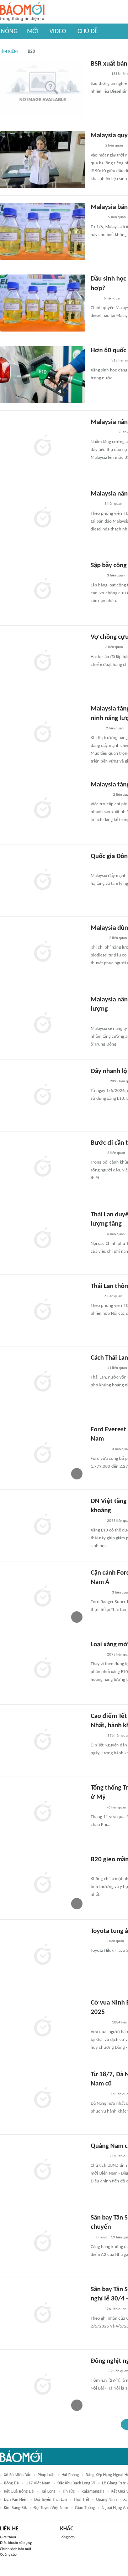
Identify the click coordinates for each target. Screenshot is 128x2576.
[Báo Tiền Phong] (97, 2371)
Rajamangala (93, 2492)
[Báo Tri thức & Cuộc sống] (99, 1449)
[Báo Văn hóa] (97, 1153)
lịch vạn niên (16, 2500)
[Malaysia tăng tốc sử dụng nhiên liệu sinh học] (43, 809)
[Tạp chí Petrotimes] (100, 1020)
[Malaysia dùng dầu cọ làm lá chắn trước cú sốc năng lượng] (43, 952)
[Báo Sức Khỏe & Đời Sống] (97, 1736)
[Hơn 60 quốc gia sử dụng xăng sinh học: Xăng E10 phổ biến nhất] (43, 375)
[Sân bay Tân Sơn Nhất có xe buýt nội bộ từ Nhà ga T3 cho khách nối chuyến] (43, 2242)
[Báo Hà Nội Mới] (98, 938)
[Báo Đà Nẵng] (100, 795)
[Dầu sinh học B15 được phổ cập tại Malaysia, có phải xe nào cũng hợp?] (43, 303)
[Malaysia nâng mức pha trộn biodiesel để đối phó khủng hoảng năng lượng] (43, 1024)
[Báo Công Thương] (99, 75)
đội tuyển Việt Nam (51, 2508)
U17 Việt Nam (38, 2483)
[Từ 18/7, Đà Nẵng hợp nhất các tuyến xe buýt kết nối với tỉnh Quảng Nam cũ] (43, 2099)
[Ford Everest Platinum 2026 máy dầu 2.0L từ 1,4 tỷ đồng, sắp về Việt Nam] (43, 1454)
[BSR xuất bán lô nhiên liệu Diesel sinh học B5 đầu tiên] (43, 88)
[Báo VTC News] (99, 867)
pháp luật (46, 2475)
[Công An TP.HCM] (96, 146)
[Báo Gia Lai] (102, 433)
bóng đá (11, 2483)
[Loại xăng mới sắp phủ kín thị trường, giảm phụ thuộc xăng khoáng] (43, 1669)
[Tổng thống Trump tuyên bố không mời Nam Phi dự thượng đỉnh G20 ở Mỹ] (43, 1812)
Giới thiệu (8, 2537)
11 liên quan (117, 1368)
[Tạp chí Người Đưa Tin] (96, 1941)
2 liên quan (114, 146)
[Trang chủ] (22, 12)
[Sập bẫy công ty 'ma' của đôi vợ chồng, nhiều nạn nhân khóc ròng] (43, 590)
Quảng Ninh (106, 2500)
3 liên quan (116, 576)
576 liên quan (116, 2309)
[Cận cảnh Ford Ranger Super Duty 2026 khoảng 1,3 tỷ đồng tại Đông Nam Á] (43, 1597)
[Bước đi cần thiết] (43, 1167)
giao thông (85, 2508)
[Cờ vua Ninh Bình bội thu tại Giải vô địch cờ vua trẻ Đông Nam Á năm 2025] (43, 2027)
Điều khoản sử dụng (16, 2543)
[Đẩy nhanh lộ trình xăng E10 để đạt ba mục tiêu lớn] (43, 1095)
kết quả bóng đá (19, 2492)
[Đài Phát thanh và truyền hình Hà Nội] (98, 1082)
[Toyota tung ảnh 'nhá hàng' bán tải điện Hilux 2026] (43, 1955)
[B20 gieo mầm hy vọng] (43, 1884)
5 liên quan (117, 217)
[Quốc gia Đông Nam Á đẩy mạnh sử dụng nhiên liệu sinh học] (43, 881)
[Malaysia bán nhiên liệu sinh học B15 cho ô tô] (43, 231)
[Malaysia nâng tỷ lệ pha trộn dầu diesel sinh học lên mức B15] (43, 518)
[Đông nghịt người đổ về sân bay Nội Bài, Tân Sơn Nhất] (43, 2385)
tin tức (68, 2492)
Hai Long (48, 2492)
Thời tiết (81, 2500)
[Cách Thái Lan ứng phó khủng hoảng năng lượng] (43, 1382)
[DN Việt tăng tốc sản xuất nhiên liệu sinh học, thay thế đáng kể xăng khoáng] (43, 1525)
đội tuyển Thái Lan (50, 2500)
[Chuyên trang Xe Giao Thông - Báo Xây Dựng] (97, 218)
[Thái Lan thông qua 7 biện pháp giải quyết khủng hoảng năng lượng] (43, 1310)
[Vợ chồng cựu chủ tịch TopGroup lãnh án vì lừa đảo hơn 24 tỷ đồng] (43, 661)
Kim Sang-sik (15, 2508)
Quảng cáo (8, 2555)
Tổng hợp (67, 2537)
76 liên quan (116, 1808)
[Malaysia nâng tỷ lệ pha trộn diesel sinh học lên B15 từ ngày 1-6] (43, 446)
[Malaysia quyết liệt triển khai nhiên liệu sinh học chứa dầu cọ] (43, 160)
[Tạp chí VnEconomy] (96, 1808)
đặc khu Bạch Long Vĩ (76, 2483)
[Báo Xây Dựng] (98, 2094)
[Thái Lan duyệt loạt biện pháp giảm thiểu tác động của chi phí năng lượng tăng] (43, 1239)
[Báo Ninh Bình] (99, 2023)
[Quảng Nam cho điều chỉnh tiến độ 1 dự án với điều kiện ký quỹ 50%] (43, 2170)
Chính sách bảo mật (16, 2549)
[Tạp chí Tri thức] (95, 299)
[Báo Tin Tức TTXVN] (95, 504)
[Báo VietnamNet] (97, 576)
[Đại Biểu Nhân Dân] (96, 729)
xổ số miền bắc (17, 2475)
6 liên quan (116, 1153)
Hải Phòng (70, 2475)
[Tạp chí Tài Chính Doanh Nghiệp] (98, 2156)
